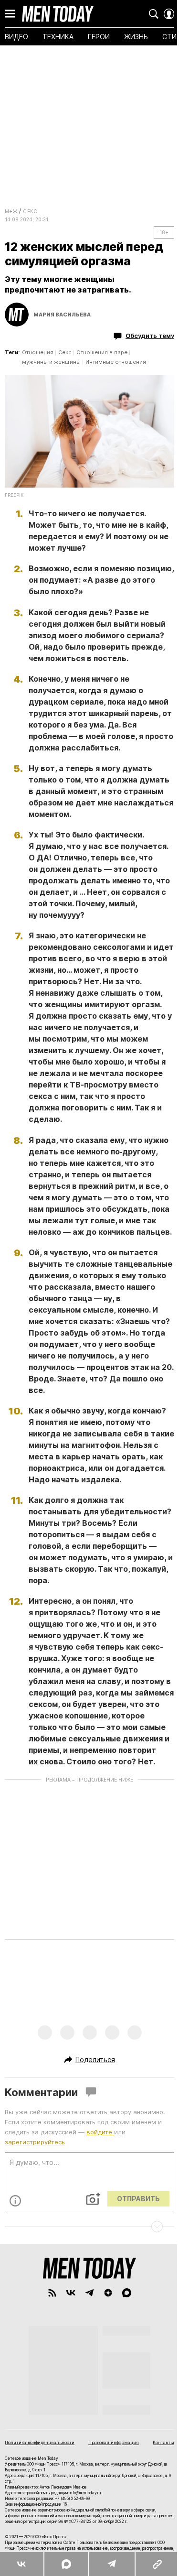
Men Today (58, 14)
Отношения (38, 352)
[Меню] (10, 14)
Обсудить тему (150, 336)
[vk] (71, 2293)
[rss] (52, 2293)
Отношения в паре (102, 352)
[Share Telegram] (111, 2564)
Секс (30, 211)
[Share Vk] (22, 2564)
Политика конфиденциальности (40, 2442)
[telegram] (89, 2293)
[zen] (108, 2293)
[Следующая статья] (89, 2227)
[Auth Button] (169, 14)
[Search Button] (154, 14)
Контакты (163, 2442)
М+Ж (11, 211)
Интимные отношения (116, 362)
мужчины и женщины (51, 362)
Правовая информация (114, 2442)
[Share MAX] (66, 2564)
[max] (127, 2293)
